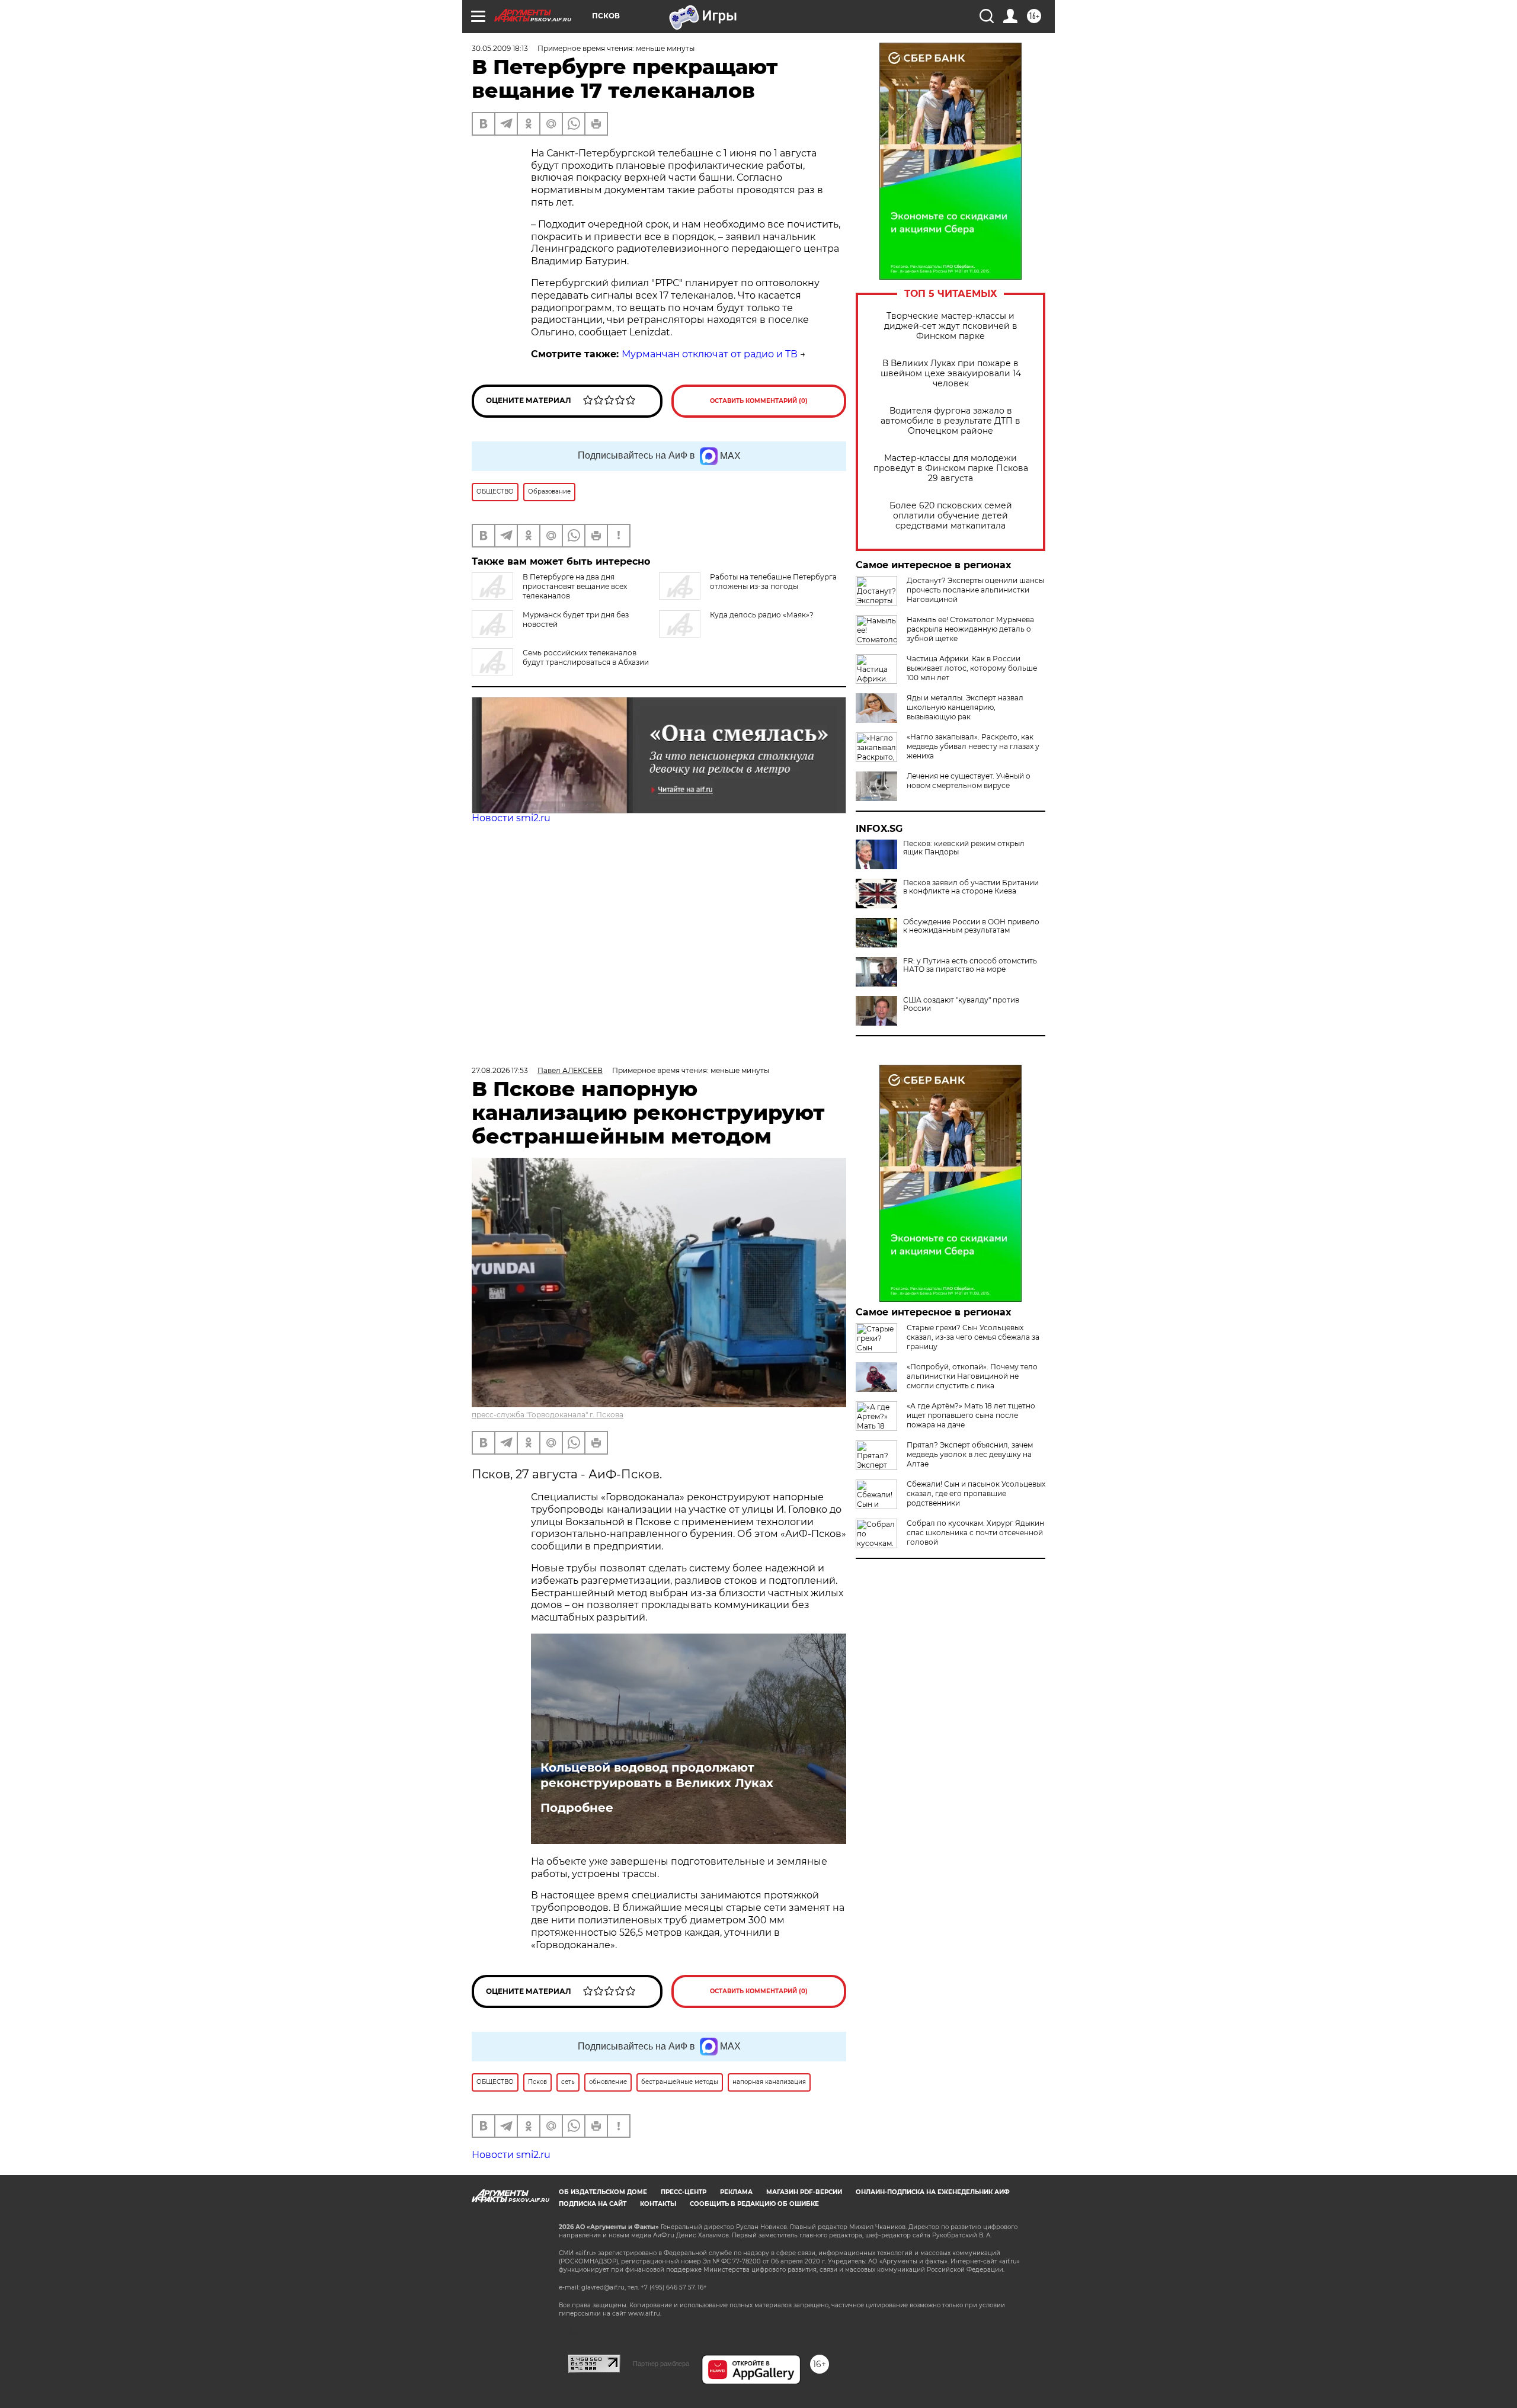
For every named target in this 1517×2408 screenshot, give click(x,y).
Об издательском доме (603, 2309)
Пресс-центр (684, 2309)
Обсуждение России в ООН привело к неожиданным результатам (971, 926)
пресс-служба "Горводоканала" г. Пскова (548, 1415)
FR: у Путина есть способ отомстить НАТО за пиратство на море (970, 965)
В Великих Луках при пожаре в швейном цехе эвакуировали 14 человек (951, 374)
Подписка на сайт (593, 2321)
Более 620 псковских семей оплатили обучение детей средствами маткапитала (951, 516)
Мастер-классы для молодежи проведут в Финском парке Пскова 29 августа (951, 468)
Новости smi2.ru (511, 818)
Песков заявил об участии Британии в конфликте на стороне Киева (971, 887)
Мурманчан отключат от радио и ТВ (710, 354)
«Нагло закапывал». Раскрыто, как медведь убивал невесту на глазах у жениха (973, 746)
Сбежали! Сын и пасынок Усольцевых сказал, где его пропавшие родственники (976, 1493)
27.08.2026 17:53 (500, 1070)
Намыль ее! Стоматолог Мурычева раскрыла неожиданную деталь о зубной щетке (970, 629)
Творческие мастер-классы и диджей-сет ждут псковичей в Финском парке (951, 326)
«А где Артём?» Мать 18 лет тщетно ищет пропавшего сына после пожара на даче (971, 1415)
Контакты (658, 2321)
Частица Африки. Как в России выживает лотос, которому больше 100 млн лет (972, 668)
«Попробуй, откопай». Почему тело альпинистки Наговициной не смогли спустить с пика (972, 1376)
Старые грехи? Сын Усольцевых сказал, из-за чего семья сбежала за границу (973, 1337)
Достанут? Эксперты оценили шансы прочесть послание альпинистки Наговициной (975, 590)
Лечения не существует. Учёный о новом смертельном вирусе (969, 781)
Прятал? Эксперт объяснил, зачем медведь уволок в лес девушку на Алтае (970, 1454)
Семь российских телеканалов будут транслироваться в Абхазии (586, 657)
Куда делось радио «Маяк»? (762, 615)
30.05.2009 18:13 (500, 48)
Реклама (736, 2309)
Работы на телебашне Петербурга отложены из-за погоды (773, 582)
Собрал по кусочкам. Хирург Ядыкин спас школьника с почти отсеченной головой (975, 1533)
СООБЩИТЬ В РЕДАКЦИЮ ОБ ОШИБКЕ (754, 2321)
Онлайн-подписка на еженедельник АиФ (933, 2309)
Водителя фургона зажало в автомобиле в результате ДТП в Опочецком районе (950, 421)
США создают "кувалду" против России (961, 1004)
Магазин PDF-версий (804, 2309)
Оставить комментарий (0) (759, 401)
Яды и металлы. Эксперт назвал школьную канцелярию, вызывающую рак (965, 707)
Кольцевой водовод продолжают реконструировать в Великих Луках (657, 1775)
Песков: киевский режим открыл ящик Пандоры (964, 848)
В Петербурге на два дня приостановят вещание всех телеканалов (575, 586)
